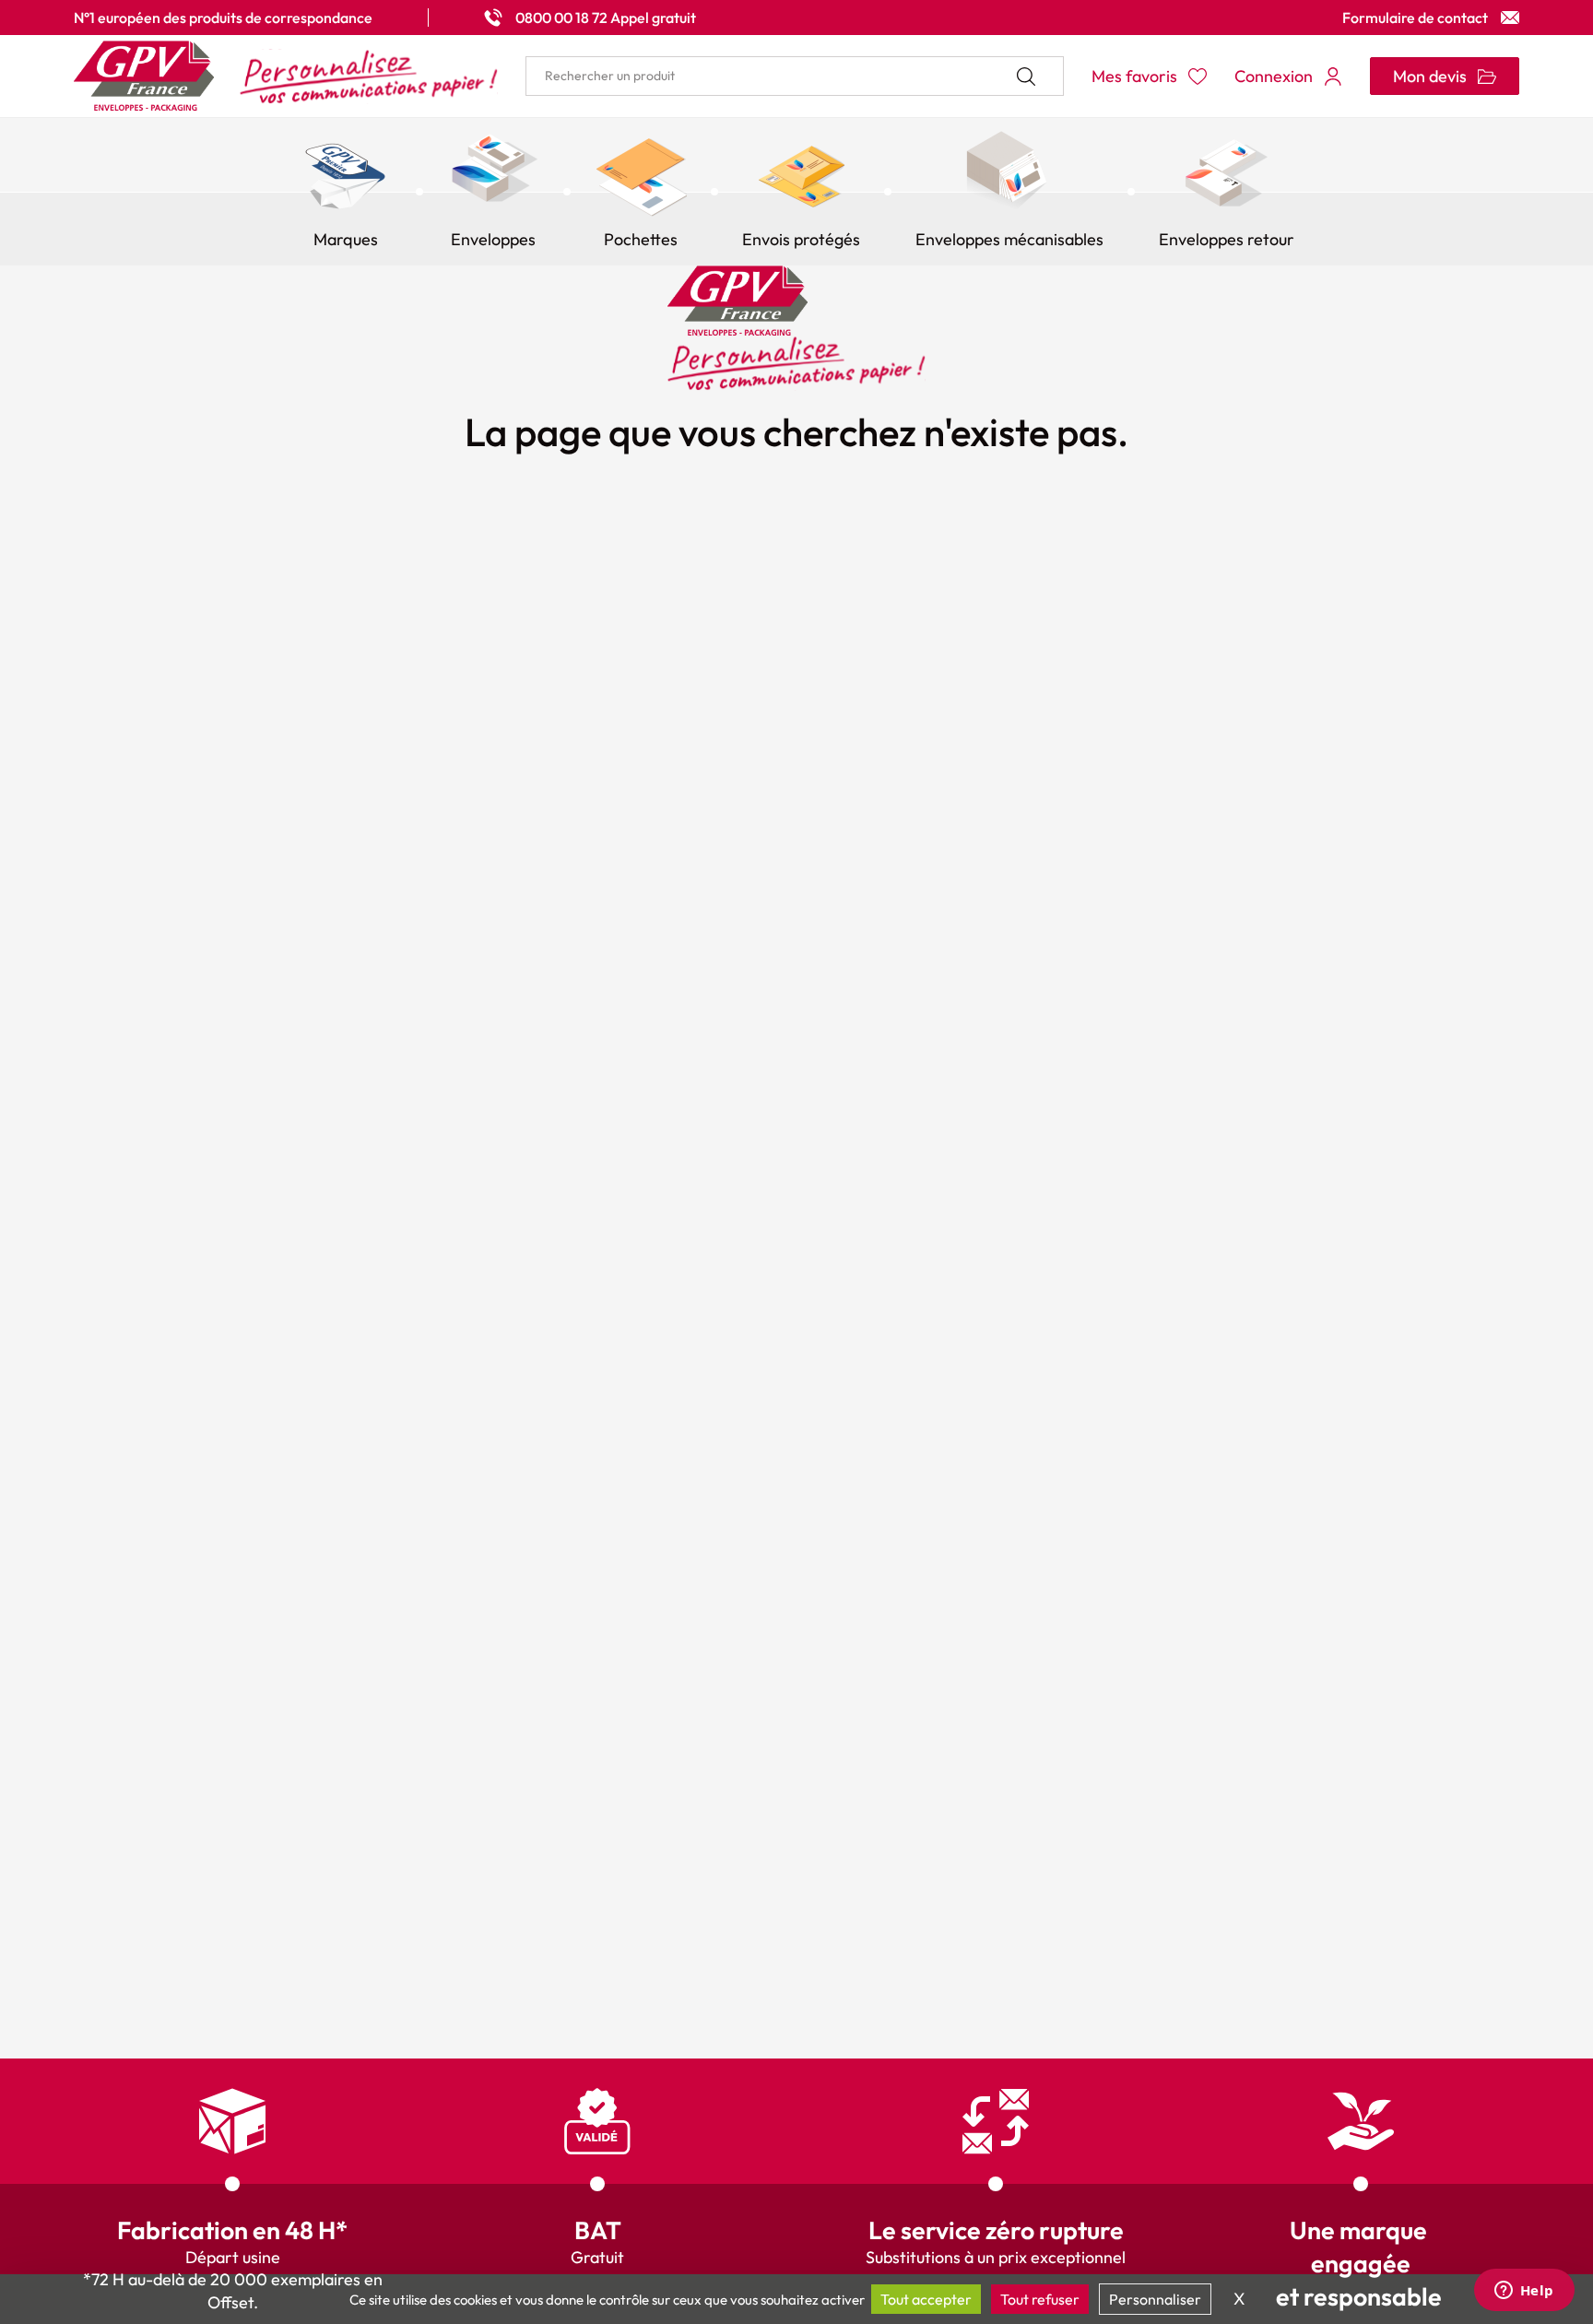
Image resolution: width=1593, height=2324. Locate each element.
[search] (795, 76)
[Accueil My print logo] (286, 76)
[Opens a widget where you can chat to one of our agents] (1524, 2292)
